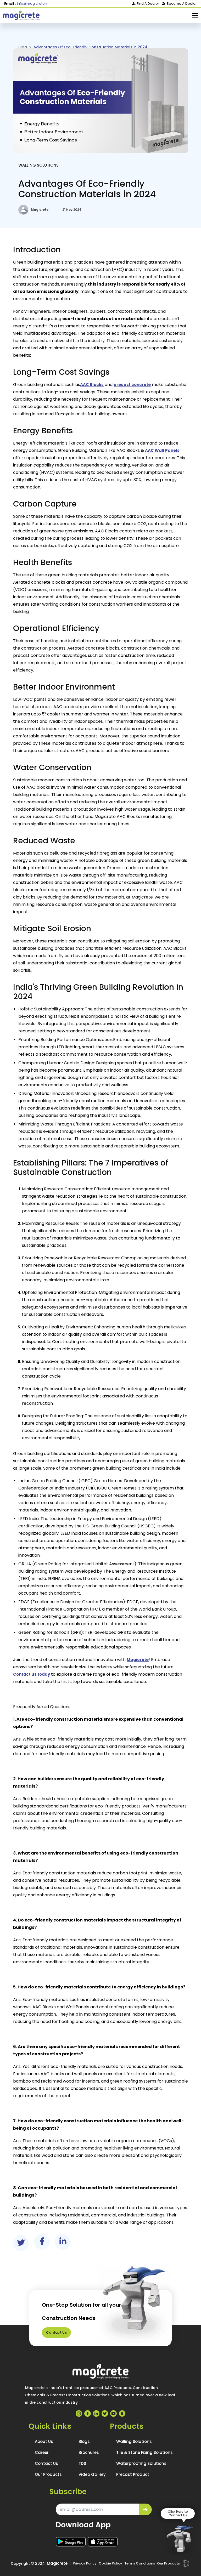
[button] (195, 15)
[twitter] (21, 2242)
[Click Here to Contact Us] (180, 2540)
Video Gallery (92, 2474)
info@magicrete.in (33, 4)
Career (42, 2452)
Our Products (48, 2474)
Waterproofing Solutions (141, 2463)
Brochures (89, 2452)
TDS (82, 2463)
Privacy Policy (85, 2563)
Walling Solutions (38, 165)
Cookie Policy (110, 2563)
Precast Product (133, 2474)
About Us (44, 2441)
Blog (23, 47)
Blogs (84, 2441)
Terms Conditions (140, 2563)
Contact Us (56, 2332)
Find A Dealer (148, 4)
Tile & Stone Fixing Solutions (144, 2452)
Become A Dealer (182, 4)
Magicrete (57, 2563)
